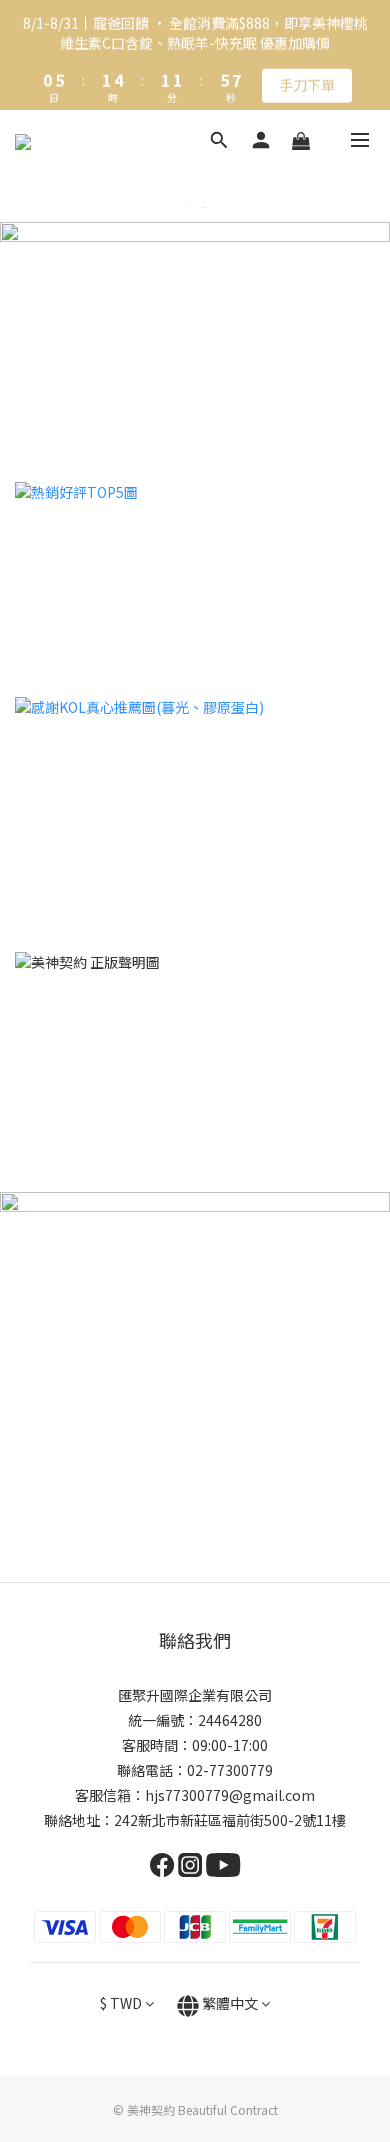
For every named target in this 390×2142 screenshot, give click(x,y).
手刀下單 (307, 82)
